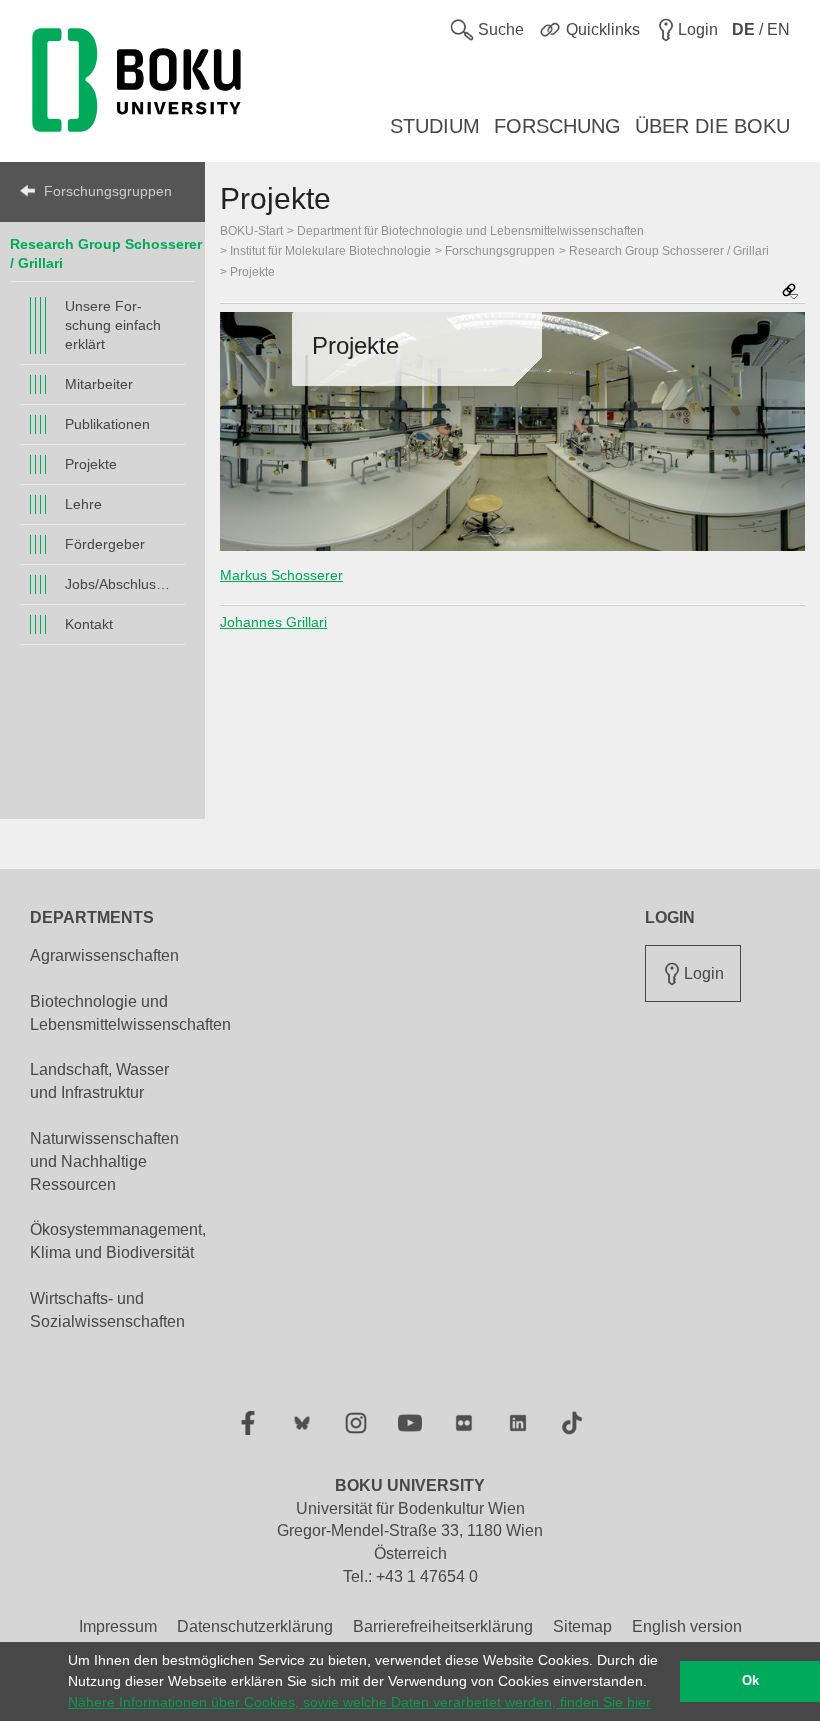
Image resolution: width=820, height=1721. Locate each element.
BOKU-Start (251, 231)
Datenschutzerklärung (255, 1626)
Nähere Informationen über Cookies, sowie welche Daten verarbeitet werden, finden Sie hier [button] (359, 1702)
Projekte (91, 464)
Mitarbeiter (99, 384)
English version (687, 1626)
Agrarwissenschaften (104, 955)
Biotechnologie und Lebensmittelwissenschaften (130, 1013)
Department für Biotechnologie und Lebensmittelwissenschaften (470, 231)
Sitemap (582, 1626)
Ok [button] (750, 1681)
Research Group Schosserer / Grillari (669, 251)
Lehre (83, 504)
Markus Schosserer (281, 575)
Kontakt (89, 624)
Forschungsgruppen (108, 191)
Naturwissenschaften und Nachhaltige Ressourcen (104, 1161)
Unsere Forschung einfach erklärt (113, 325)
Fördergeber (105, 544)
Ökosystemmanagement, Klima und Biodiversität (118, 1241)
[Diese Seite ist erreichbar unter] (790, 292)
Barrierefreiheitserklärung (443, 1626)
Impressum (118, 1626)
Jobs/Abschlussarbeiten (120, 584)
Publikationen (107, 424)
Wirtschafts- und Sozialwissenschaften (107, 1310)
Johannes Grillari (273, 622)
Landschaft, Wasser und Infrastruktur (99, 1081)
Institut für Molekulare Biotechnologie (330, 251)
